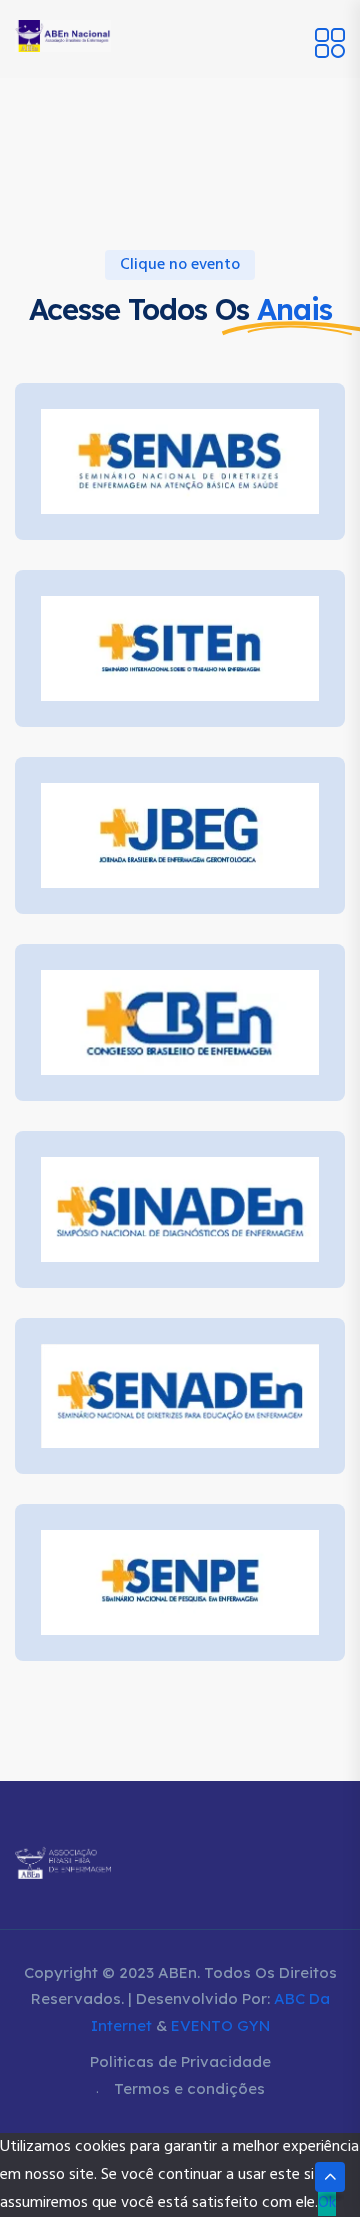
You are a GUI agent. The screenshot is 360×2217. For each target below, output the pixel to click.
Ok (327, 2203)
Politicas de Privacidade (180, 2061)
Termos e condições (189, 2088)
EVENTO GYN (220, 2025)
